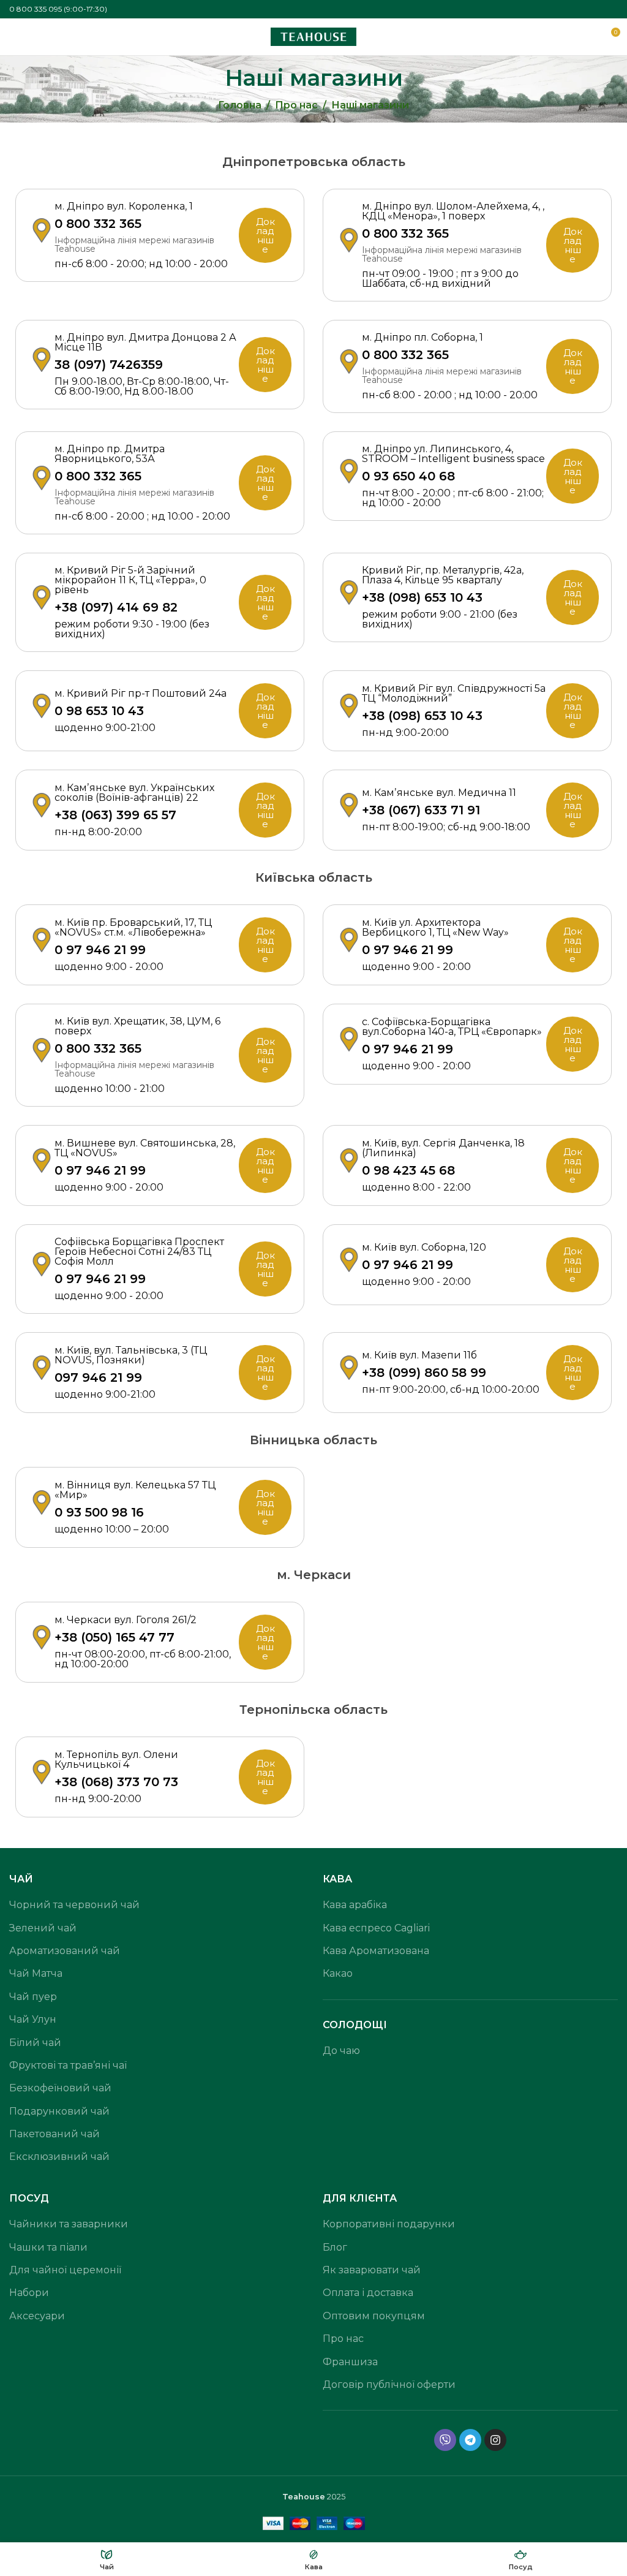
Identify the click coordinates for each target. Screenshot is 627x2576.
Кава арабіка (355, 1905)
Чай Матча (36, 1973)
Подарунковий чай (59, 2111)
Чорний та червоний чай (74, 1905)
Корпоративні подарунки (389, 2224)
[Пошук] (588, 37)
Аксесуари (37, 2316)
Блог (335, 2247)
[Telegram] (470, 2440)
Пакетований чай (54, 2134)
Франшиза (350, 2362)
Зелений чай (43, 1928)
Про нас (296, 105)
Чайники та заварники (69, 2224)
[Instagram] (495, 2440)
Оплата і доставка (368, 2293)
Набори (29, 2293)
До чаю (341, 2051)
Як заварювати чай (372, 2270)
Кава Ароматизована (376, 1951)
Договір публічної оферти (389, 2385)
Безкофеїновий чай (60, 2088)
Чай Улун (33, 2019)
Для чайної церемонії (65, 2270)
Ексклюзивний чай (59, 2157)
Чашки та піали (48, 2247)
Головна (240, 105)
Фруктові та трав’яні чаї (68, 2065)
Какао (338, 1973)
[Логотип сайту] (313, 36)
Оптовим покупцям (374, 2316)
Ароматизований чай (65, 1951)
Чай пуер (33, 1997)
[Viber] (445, 2440)
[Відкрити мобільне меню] (14, 37)
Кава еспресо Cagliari (376, 1928)
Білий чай (35, 2043)
